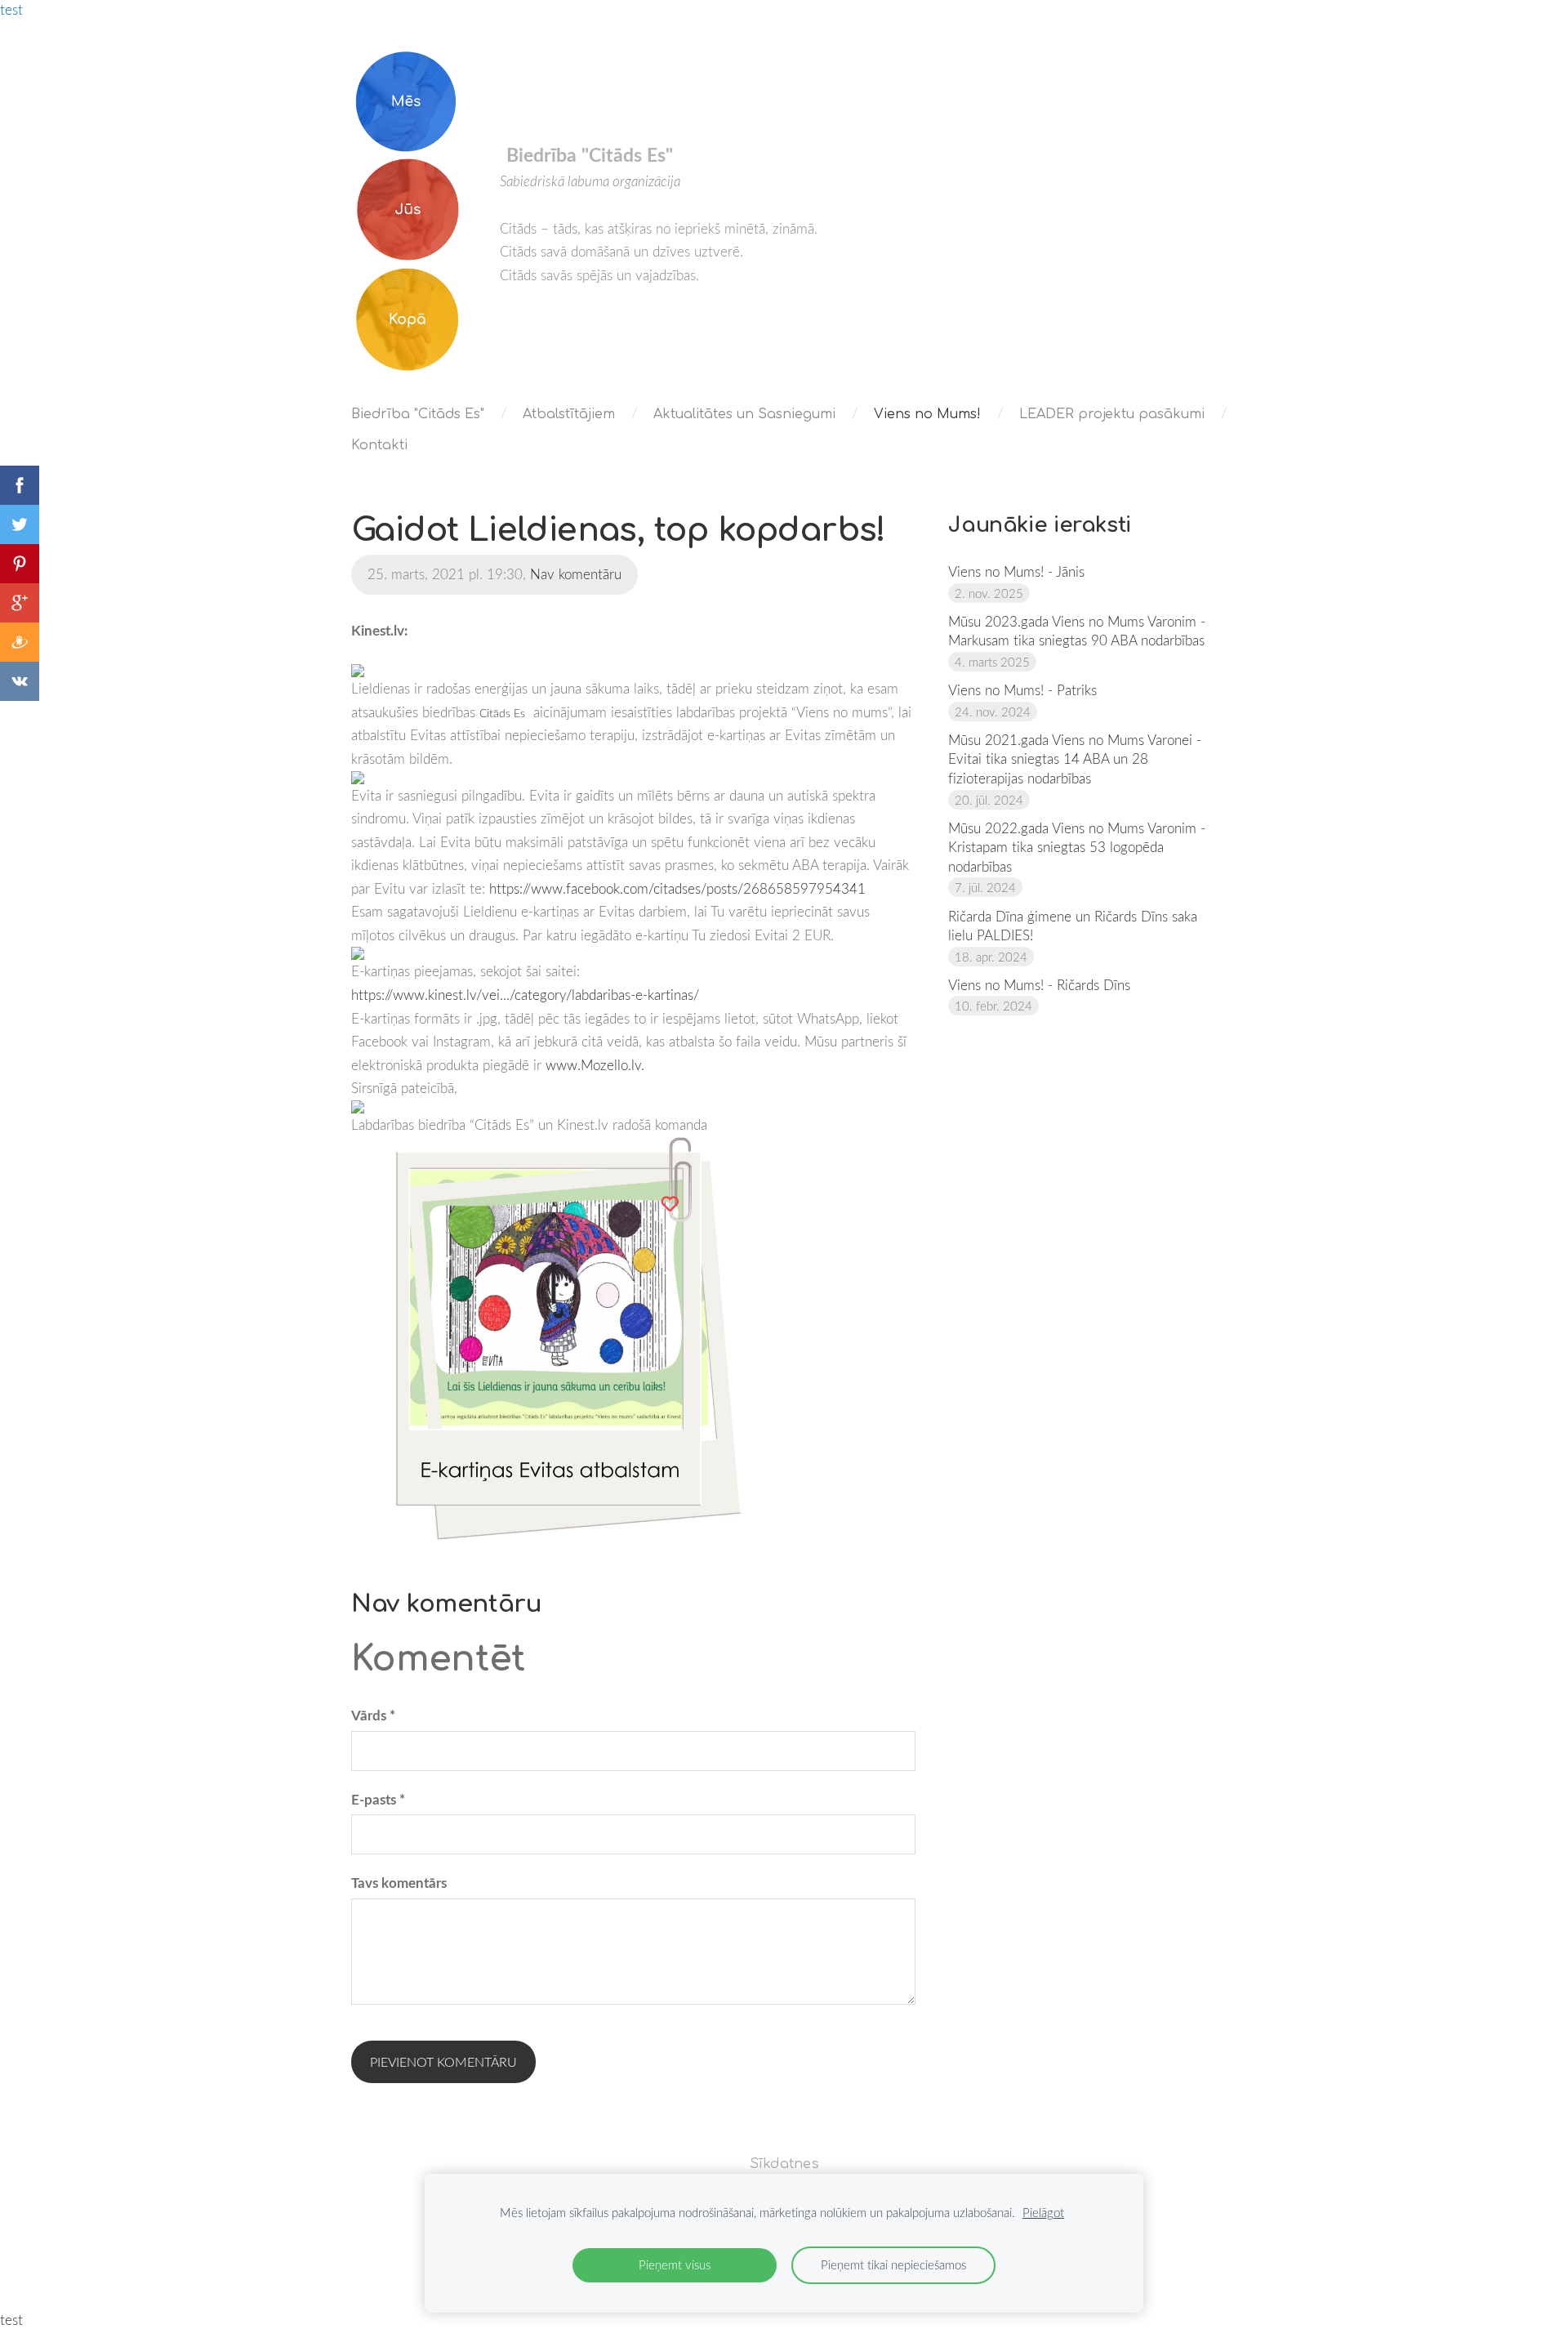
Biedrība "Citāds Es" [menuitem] (418, 414)
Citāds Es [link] (502, 713)
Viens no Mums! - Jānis (1016, 571)
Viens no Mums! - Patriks (1022, 690)
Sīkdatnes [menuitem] (784, 2164)
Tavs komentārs (399, 1883)
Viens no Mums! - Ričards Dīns (1039, 985)
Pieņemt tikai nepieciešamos (893, 2264)
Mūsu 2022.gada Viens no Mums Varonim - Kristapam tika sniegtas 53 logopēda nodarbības (1077, 847)
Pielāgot (1043, 2212)
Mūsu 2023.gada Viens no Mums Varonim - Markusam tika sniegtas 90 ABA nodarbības (1077, 631)
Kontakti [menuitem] (379, 445)
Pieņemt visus (675, 2264)
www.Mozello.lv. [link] (595, 1065)
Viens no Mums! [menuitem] (927, 414)
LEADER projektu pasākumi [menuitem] (1112, 414)
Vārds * (373, 1715)
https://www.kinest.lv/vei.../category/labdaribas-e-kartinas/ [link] (525, 995)
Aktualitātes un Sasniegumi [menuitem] (744, 414)
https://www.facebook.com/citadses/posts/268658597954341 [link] (677, 888)
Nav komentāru (576, 574)
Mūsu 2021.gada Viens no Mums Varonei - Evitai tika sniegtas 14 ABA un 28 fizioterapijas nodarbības (1075, 759)
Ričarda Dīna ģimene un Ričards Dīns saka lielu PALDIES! (1073, 926)
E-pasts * (378, 1799)
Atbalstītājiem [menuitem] (569, 414)
